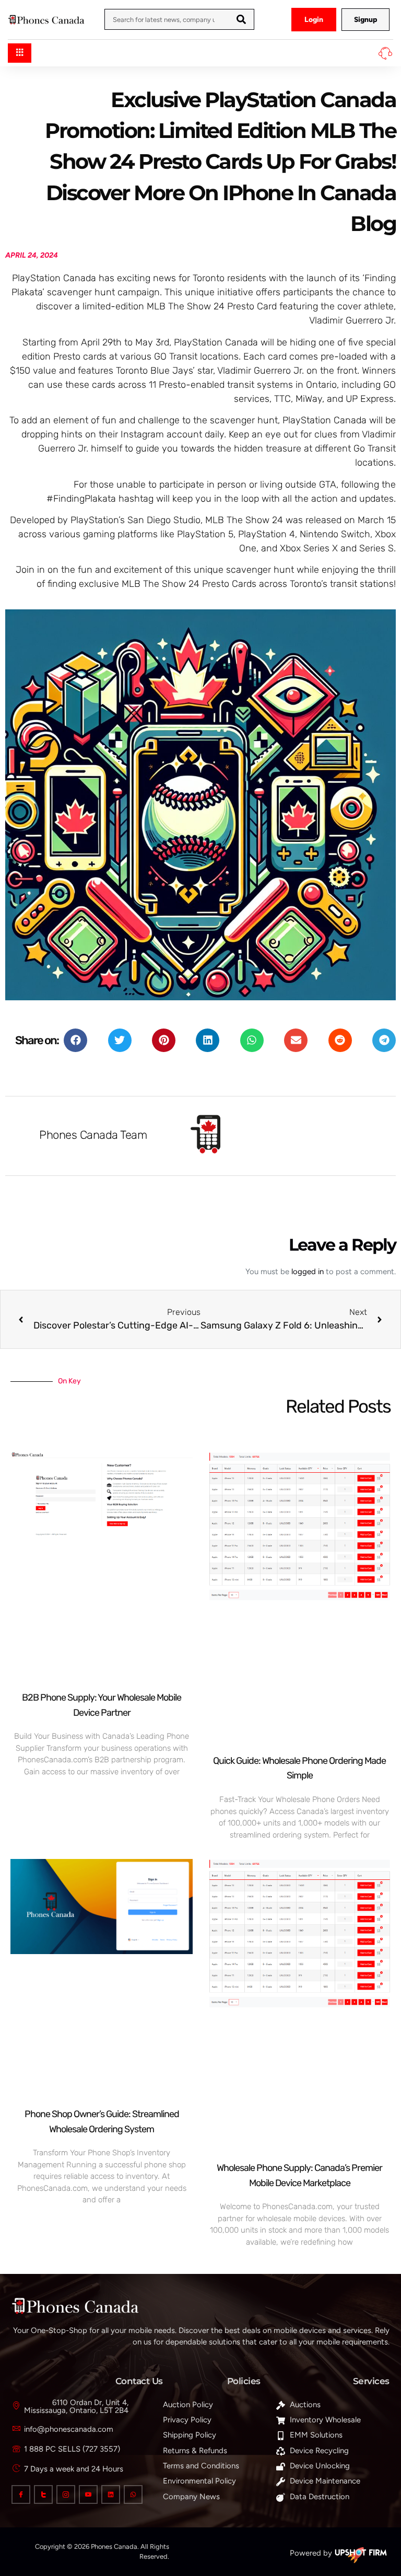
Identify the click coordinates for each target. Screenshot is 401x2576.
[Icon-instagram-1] (66, 2494)
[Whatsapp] (133, 2494)
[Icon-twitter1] (43, 2494)
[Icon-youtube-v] (88, 2494)
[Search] (241, 19)
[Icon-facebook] (21, 2494)
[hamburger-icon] (20, 53)
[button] (75, 1040)
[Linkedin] (111, 2494)
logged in (308, 1272)
